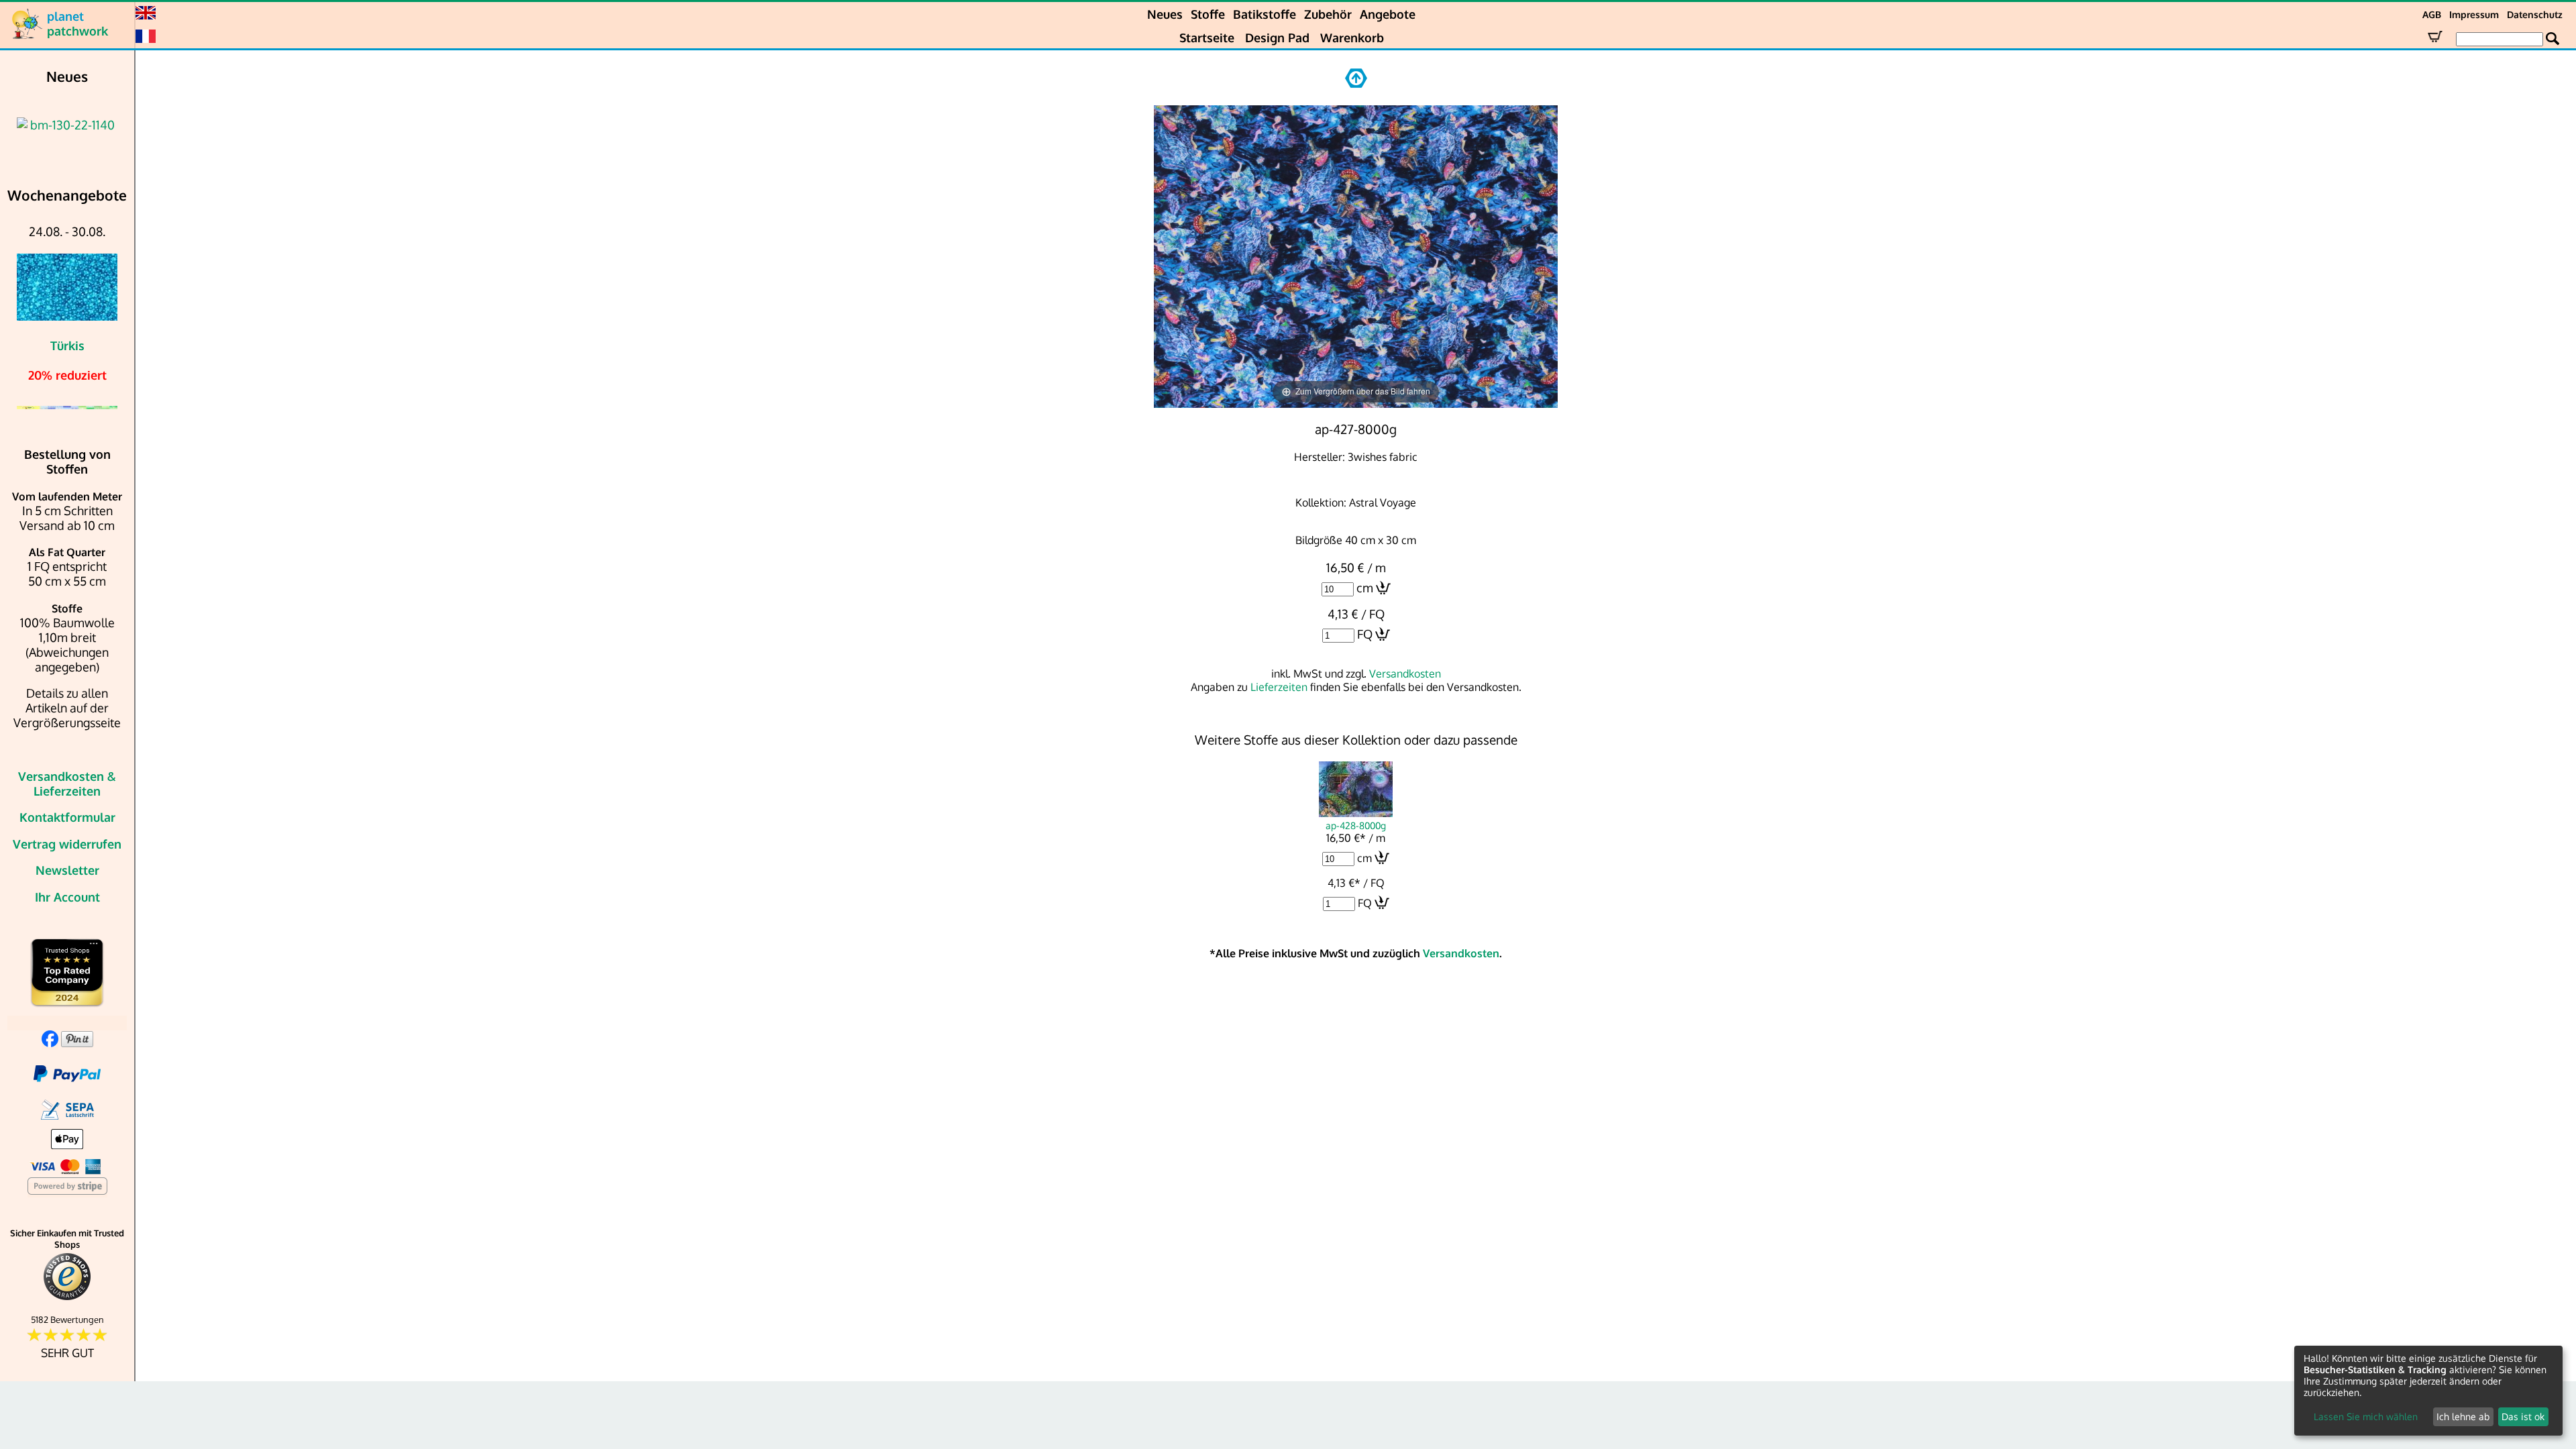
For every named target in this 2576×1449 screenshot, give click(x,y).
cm (1365, 588)
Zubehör (1328, 14)
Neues (1165, 14)
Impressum (2474, 14)
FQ (1365, 634)
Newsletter (67, 870)
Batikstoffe (1265, 14)
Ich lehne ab (2463, 1416)
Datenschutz (2535, 14)
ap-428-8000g (1356, 825)
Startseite (1207, 38)
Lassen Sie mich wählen (2366, 1416)
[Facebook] (50, 1042)
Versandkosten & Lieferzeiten (67, 784)
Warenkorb (1352, 38)
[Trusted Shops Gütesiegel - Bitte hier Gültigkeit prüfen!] (67, 1297)
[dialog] (2428, 1391)
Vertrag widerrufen (67, 844)
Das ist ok (2523, 1416)
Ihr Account (67, 897)
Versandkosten (1405, 674)
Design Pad (1277, 38)
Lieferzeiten (1279, 687)
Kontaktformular (67, 817)
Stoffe (1208, 14)
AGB (2432, 14)
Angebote (1388, 14)
